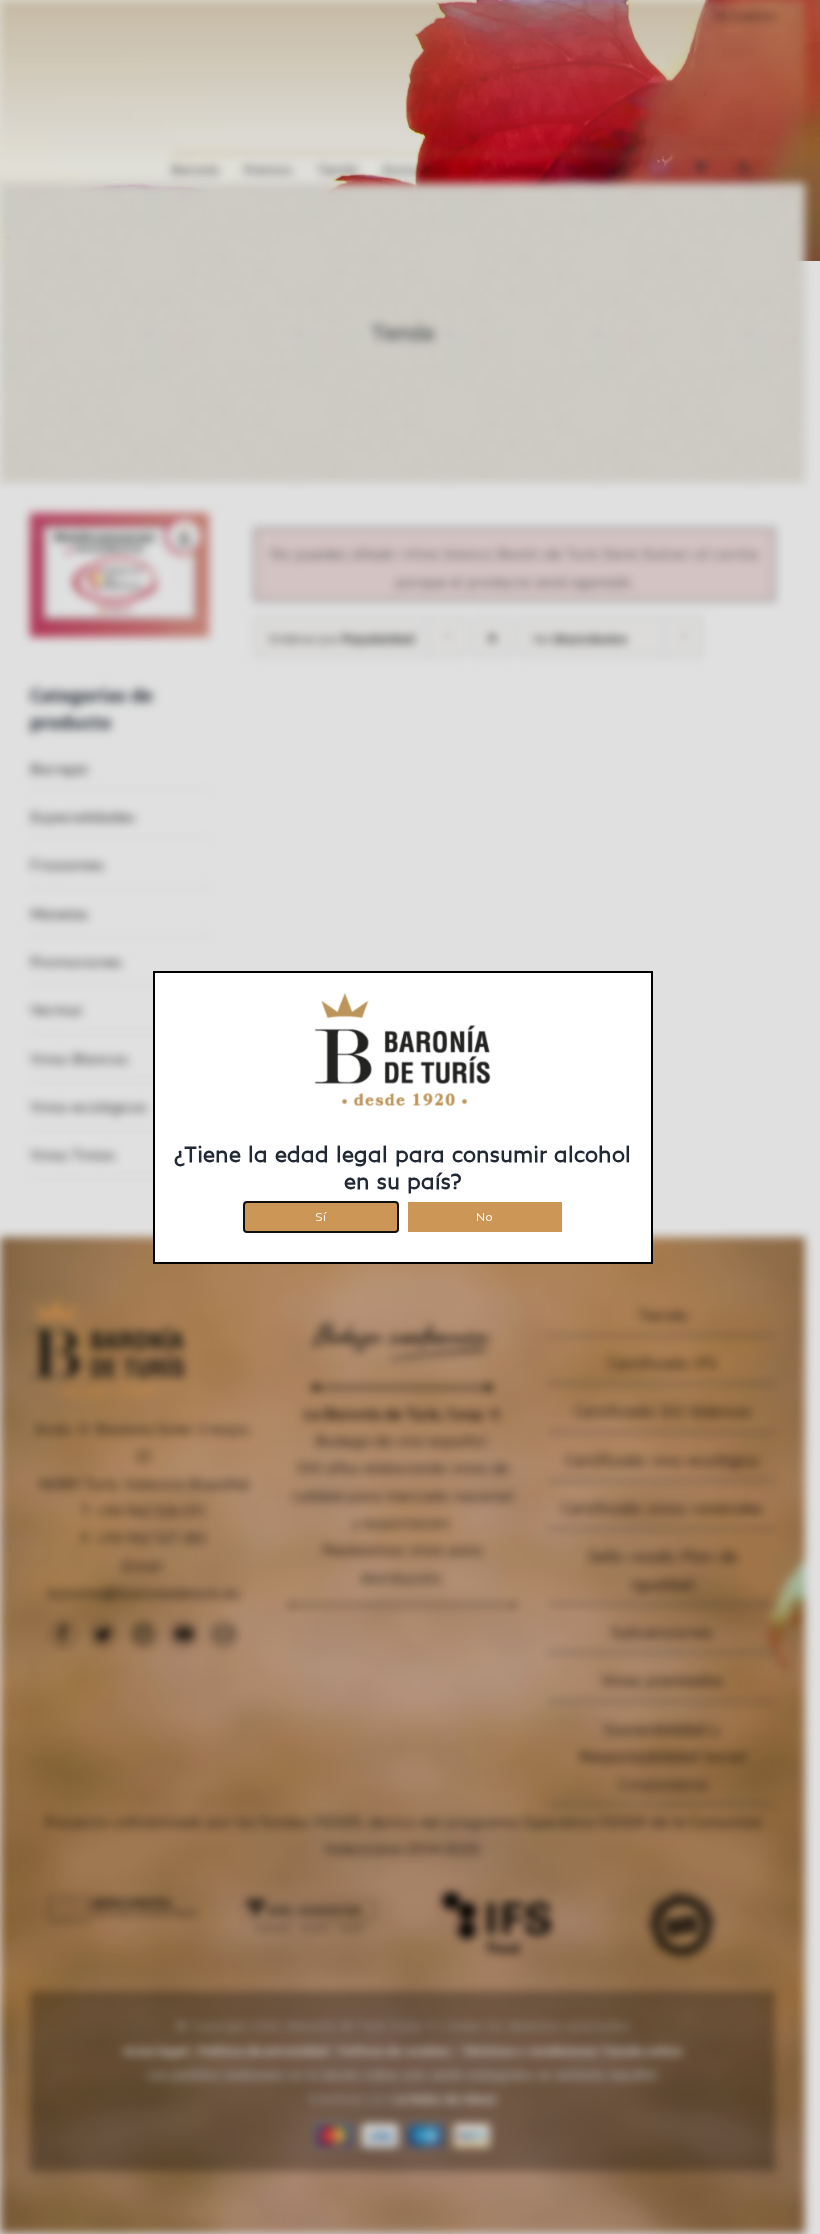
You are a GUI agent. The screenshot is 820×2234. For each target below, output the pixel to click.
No (484, 1213)
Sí (320, 1213)
